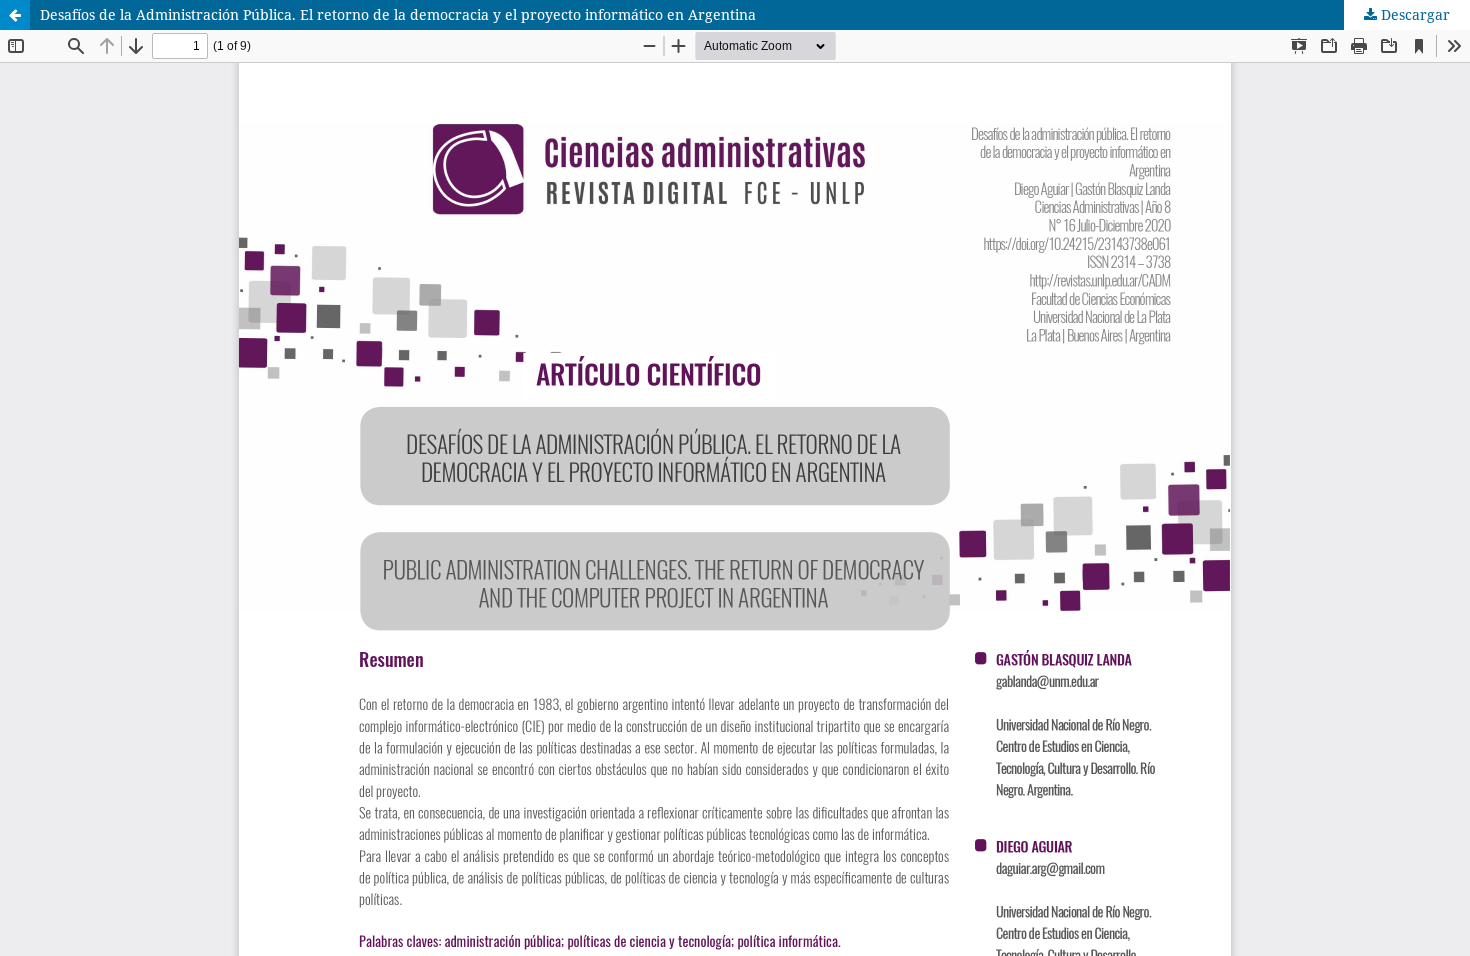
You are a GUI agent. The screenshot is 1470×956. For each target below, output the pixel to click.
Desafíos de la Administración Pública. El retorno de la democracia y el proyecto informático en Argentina (398, 14)
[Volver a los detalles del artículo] (15, 15)
